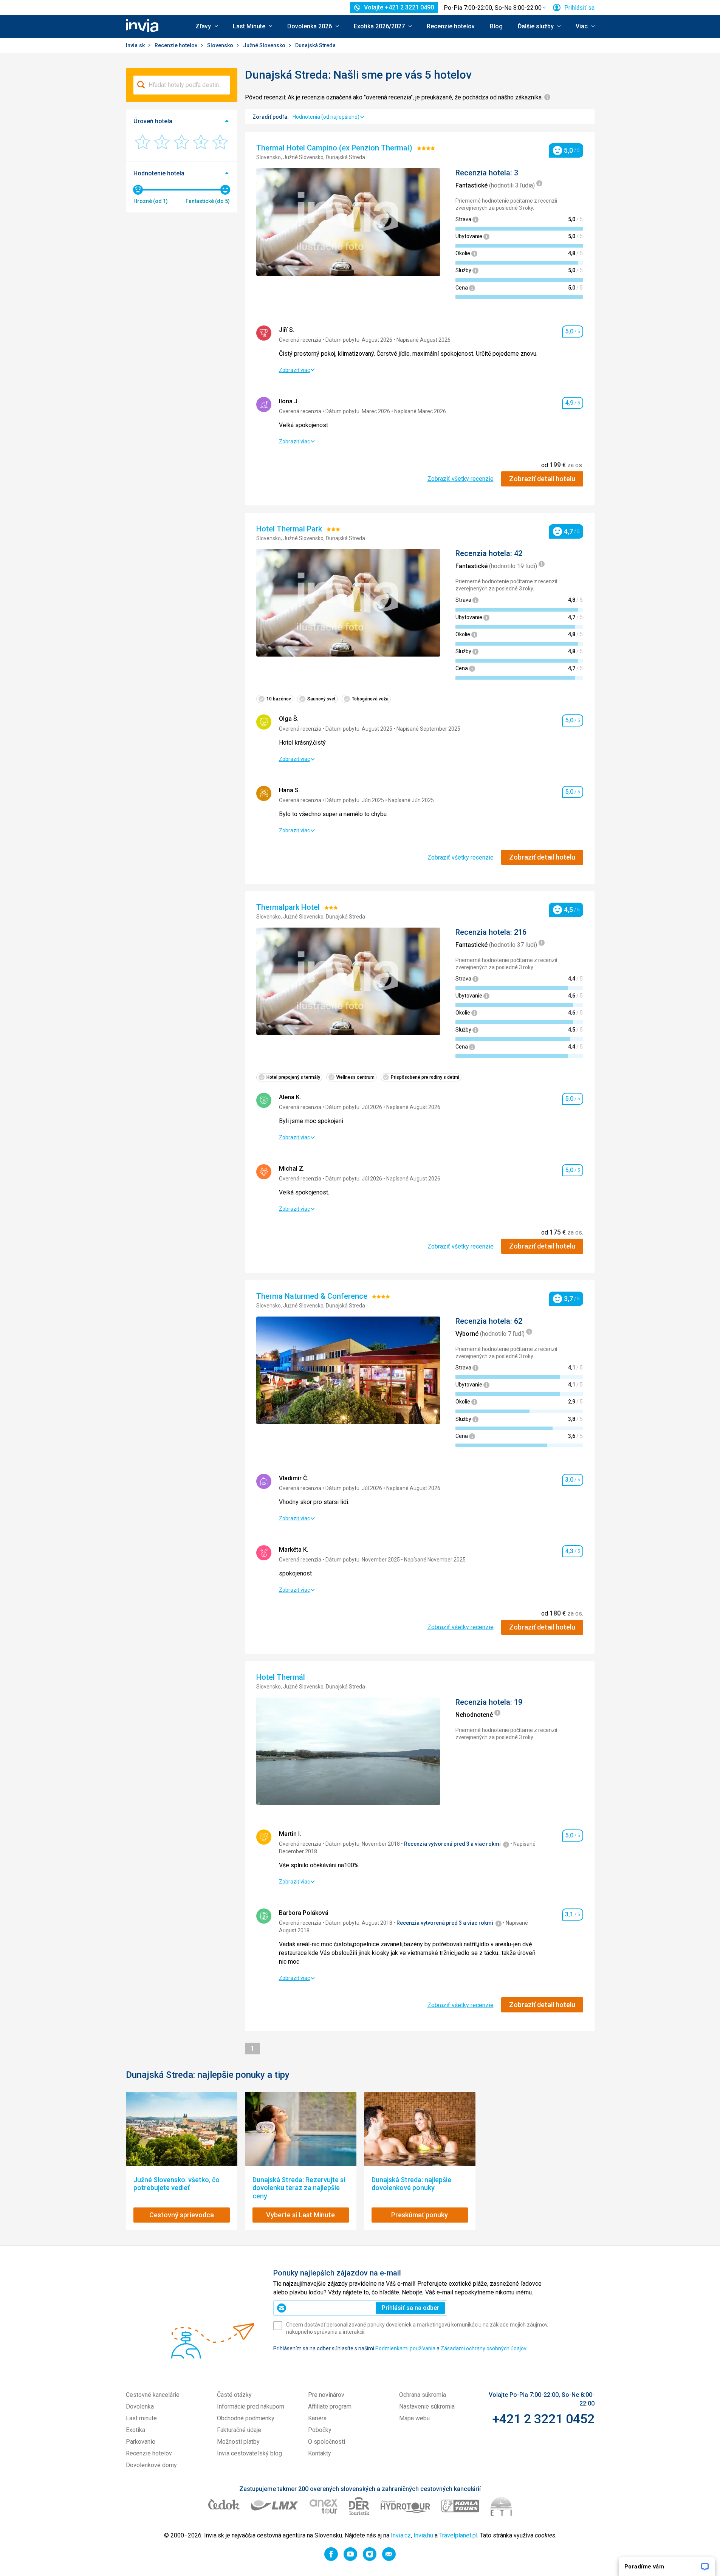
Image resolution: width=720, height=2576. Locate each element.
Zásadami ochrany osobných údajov (483, 2348)
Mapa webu (414, 2418)
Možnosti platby (238, 2442)
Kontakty (320, 2453)
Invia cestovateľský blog (249, 2453)
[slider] (138, 190)
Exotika (135, 2430)
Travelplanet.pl (458, 2535)
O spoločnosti (327, 2442)
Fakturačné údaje (239, 2430)
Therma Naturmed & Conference (313, 1296)
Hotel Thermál (282, 1677)
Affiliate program (330, 2406)
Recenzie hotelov (451, 26)
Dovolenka (140, 2406)
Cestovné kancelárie (153, 2395)
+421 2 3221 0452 (543, 2419)
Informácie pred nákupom (251, 2406)
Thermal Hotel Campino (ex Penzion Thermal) (335, 148)
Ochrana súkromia (423, 2395)
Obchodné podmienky (246, 2418)
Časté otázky (234, 2395)
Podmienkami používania (405, 2348)
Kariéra (317, 2418)
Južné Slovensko (265, 45)
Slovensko (221, 45)
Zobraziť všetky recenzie (461, 479)
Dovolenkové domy (151, 2465)
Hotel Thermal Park (290, 529)
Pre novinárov (326, 2395)
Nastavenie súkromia (427, 2406)
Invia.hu (423, 2535)
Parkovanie (141, 2442)
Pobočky (320, 2430)
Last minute (141, 2418)
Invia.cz (401, 2535)
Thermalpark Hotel (289, 907)
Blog (496, 26)
